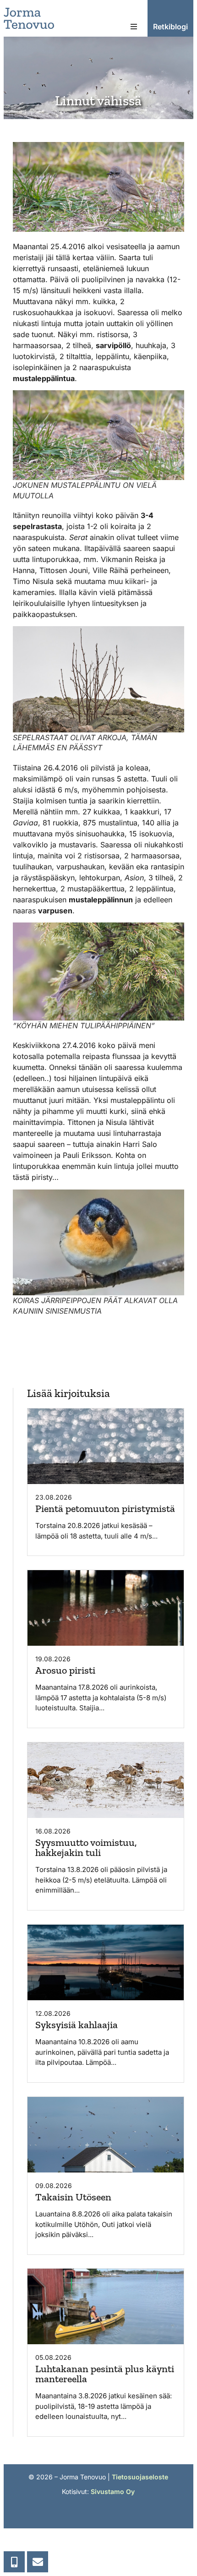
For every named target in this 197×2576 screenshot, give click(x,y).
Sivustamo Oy (113, 2491)
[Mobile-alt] (14, 2562)
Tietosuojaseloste (140, 2477)
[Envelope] (38, 2562)
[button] (134, 27)
